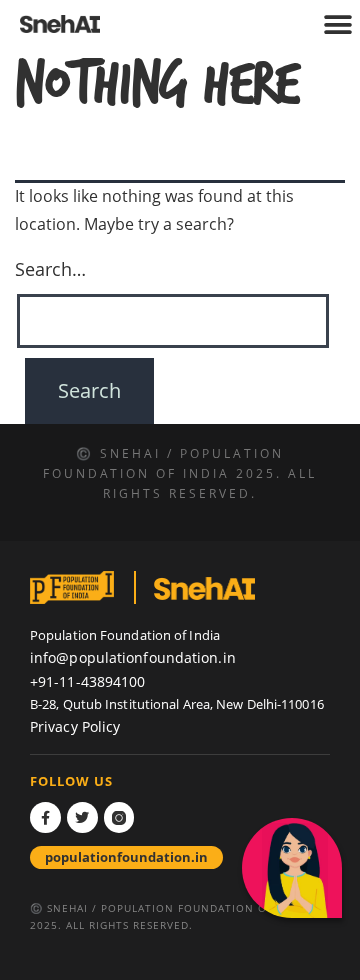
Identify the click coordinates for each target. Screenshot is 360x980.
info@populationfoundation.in (133, 657)
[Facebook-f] (45, 817)
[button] (337, 25)
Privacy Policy (75, 726)
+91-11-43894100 (88, 681)
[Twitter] (82, 817)
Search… (50, 269)
